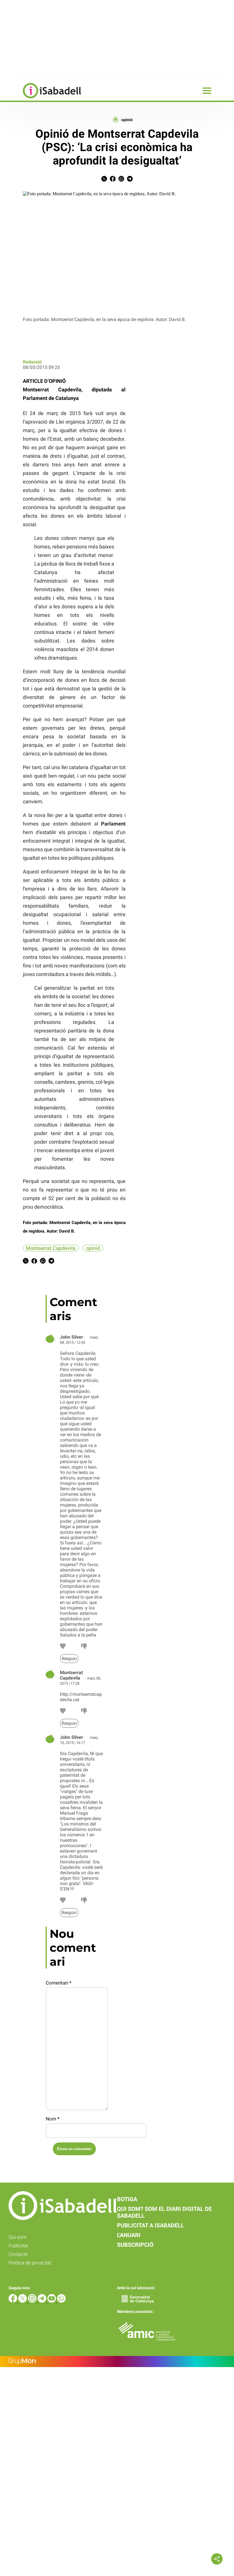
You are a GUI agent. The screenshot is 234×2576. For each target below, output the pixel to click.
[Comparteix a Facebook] (113, 180)
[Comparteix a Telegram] (130, 180)
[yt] (52, 2301)
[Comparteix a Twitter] (104, 180)
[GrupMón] (117, 2361)
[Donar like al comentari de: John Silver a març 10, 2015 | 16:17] (63, 1901)
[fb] (13, 2301)
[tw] (23, 2301)
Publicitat (18, 2246)
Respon (69, 1659)
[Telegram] (43, 2301)
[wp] (61, 2301)
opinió (127, 120)
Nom (53, 2119)
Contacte (18, 2254)
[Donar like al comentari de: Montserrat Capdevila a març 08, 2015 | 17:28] (63, 1712)
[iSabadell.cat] (41, 99)
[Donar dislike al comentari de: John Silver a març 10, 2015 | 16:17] (84, 1901)
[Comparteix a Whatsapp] (121, 180)
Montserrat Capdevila (51, 1248)
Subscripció (135, 2245)
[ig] (33, 2301)
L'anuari (129, 2235)
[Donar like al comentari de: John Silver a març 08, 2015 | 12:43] (63, 1647)
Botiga (127, 2199)
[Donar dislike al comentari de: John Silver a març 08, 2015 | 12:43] (84, 1647)
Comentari (58, 1983)
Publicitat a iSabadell (151, 2225)
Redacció (32, 362)
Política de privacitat (30, 2263)
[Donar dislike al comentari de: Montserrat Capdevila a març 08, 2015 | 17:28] (84, 1712)
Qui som (18, 2237)
